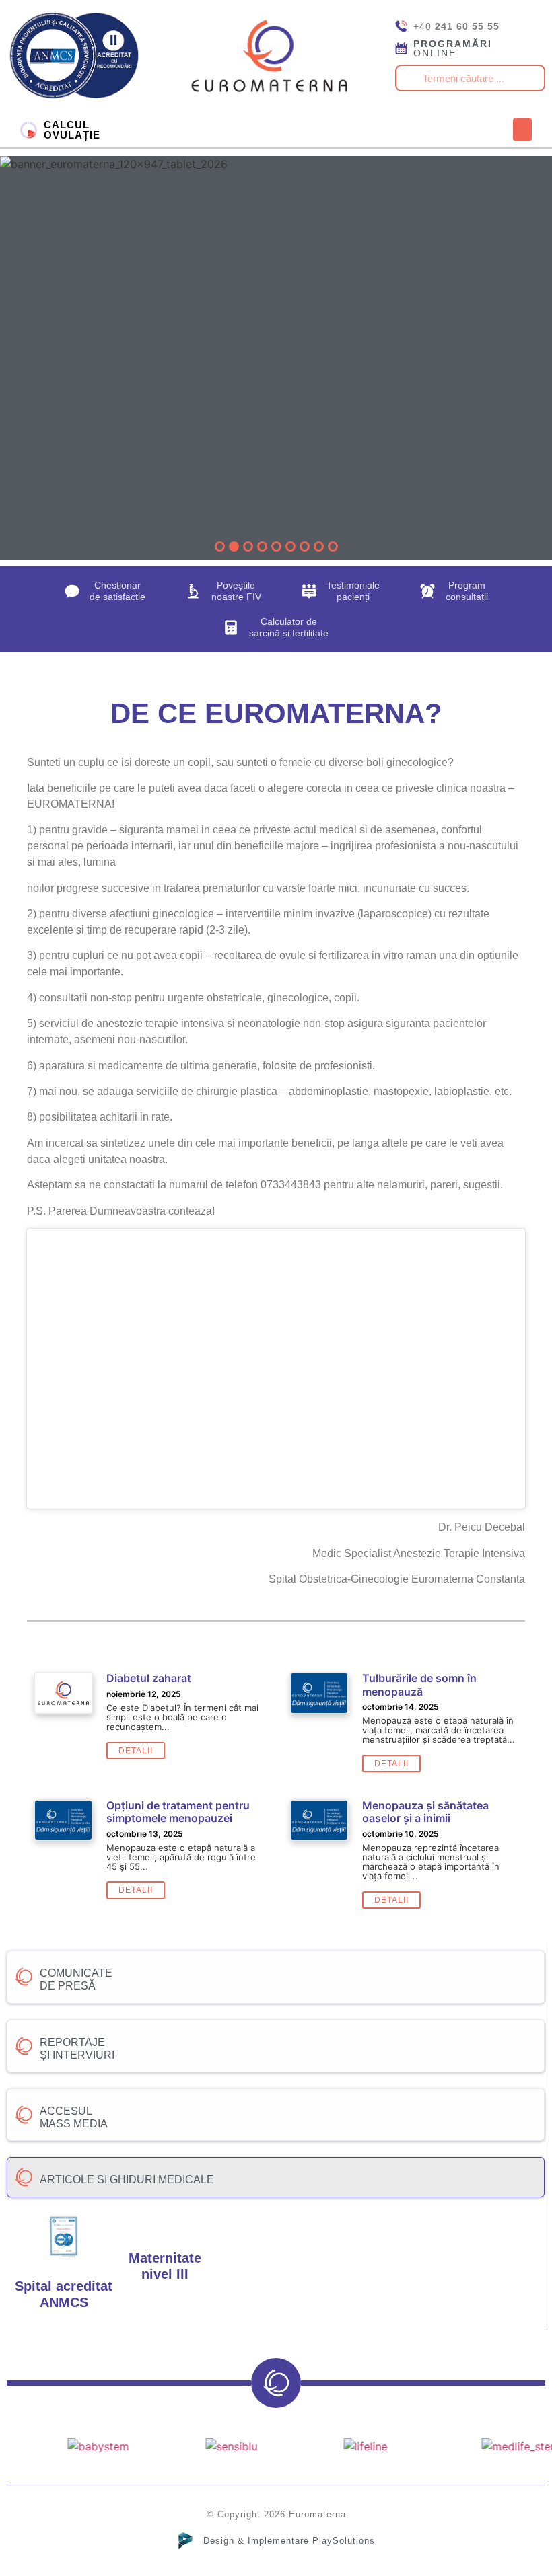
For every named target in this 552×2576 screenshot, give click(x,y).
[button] (522, 129)
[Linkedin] (332, 130)
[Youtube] (307, 130)
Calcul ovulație (72, 130)
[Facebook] (281, 130)
